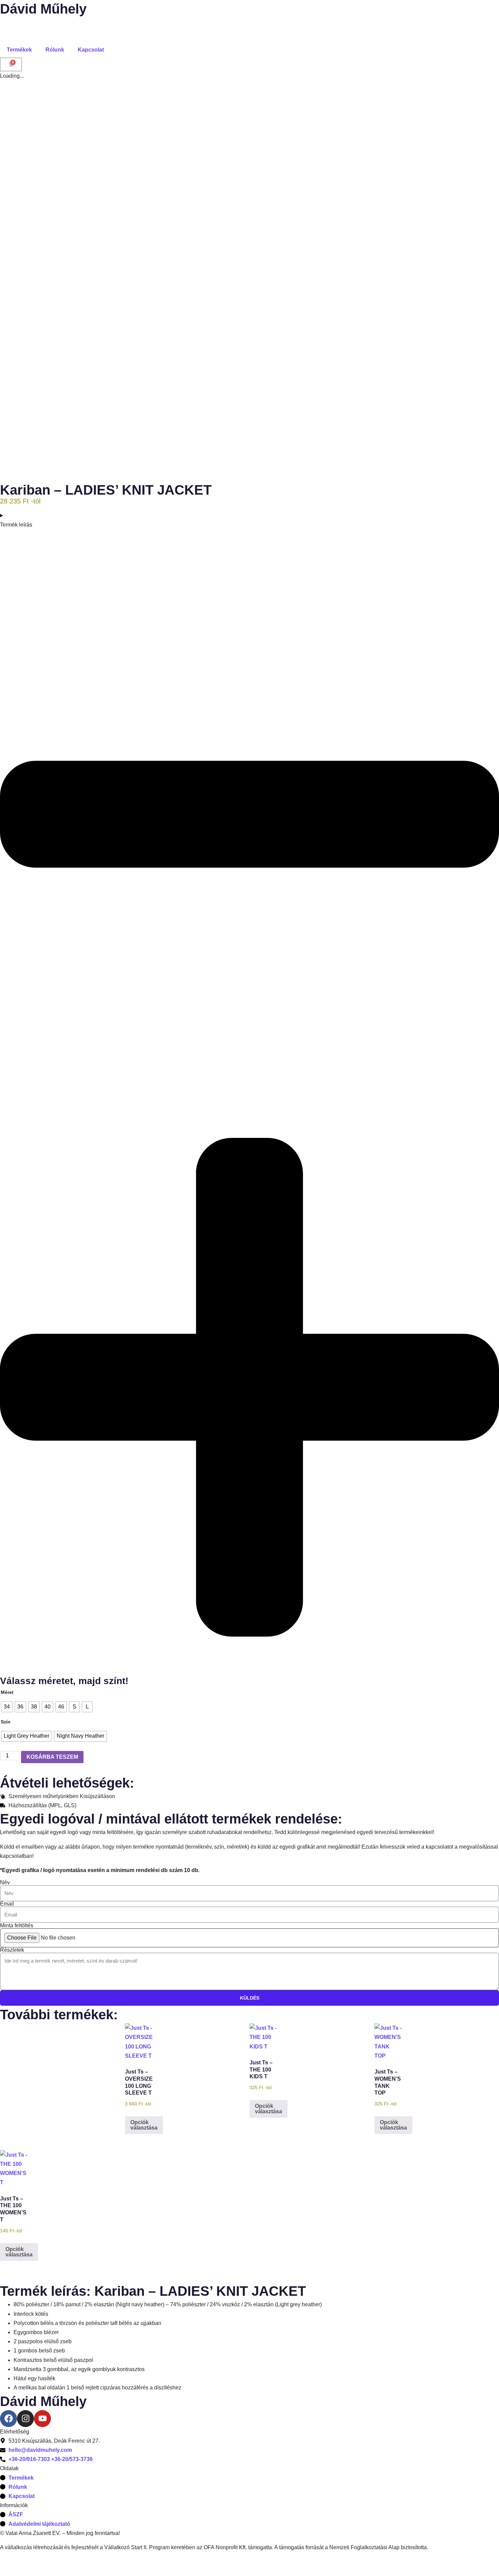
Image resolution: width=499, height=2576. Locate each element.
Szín (6, 1722)
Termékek (19, 50)
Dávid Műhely (43, 9)
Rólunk (55, 50)
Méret (7, 1692)
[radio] (7, 1707)
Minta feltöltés (17, 1926)
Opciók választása (144, 2125)
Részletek (12, 1950)
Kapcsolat (91, 50)
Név (5, 1883)
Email (7, 1904)
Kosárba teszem (52, 1757)
